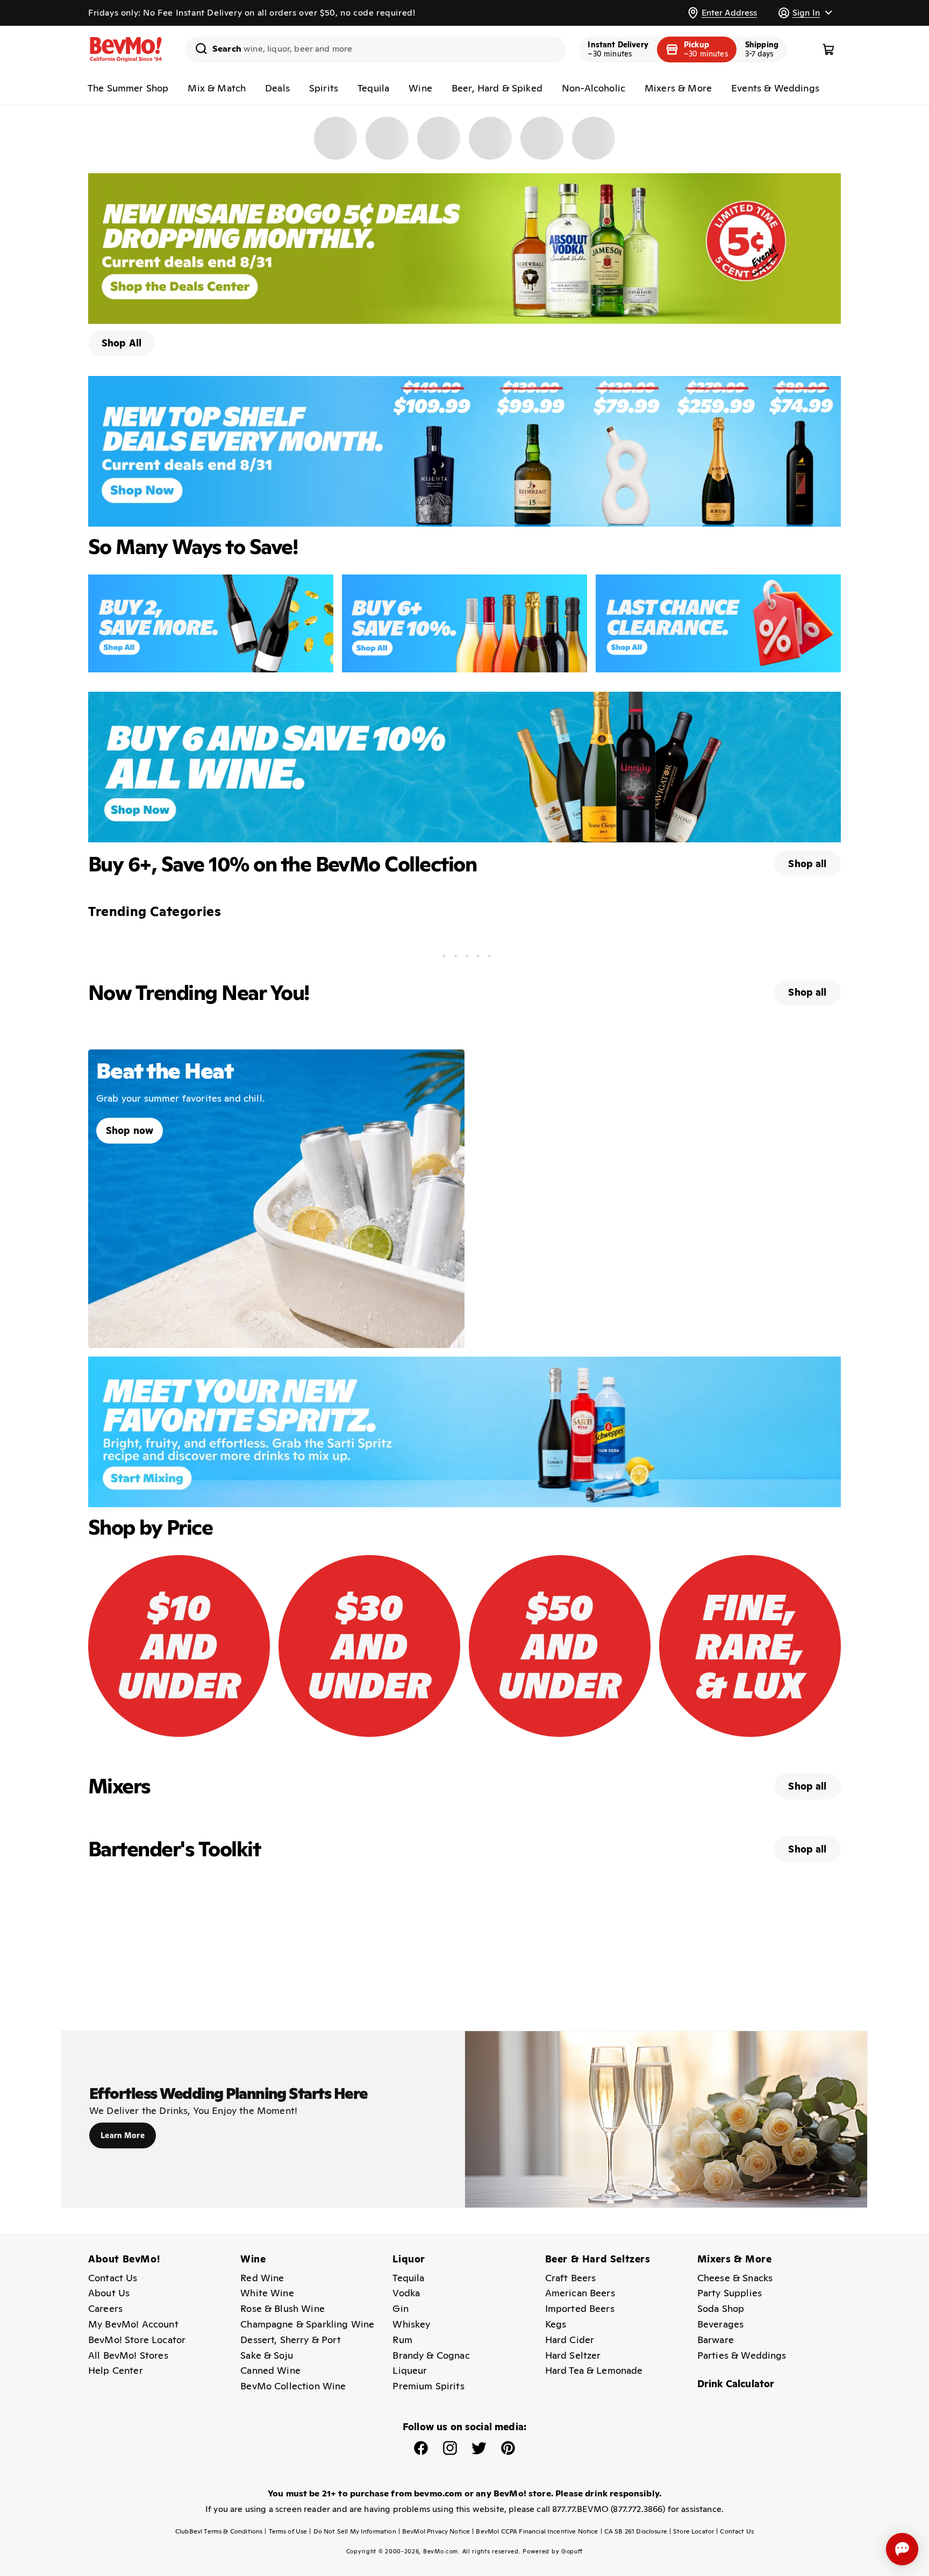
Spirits (324, 88)
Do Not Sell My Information (352, 2531)
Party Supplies (730, 2293)
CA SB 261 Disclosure (634, 2531)
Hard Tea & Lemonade (594, 2370)
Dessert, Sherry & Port (291, 2340)
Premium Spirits (428, 2386)
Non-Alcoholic (594, 88)
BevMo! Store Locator (137, 2340)
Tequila (373, 88)
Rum (402, 2340)
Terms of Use (286, 2531)
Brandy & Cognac (431, 2355)
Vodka (406, 2293)
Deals (277, 88)
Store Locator (692, 2531)
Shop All (122, 343)
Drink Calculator (736, 2384)
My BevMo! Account (133, 2324)
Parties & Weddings (742, 2355)
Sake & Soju (267, 2355)
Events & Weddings (775, 88)
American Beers (580, 2293)
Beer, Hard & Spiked (497, 88)
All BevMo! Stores (128, 2355)
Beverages (720, 2324)
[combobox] (376, 49)
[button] (805, 13)
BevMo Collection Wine (293, 2386)
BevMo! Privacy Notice (434, 2531)
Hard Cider (570, 2340)
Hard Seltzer (573, 2355)
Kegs (556, 2324)
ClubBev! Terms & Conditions (219, 2531)
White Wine (267, 2293)
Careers (105, 2308)
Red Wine (262, 2278)
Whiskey (411, 2324)
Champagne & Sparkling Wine (307, 2324)
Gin (400, 2308)
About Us (109, 2293)
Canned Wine (270, 2370)
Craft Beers (571, 2278)
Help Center (116, 2370)
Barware (716, 2340)
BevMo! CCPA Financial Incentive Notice (535, 2531)
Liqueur (410, 2370)
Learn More (123, 2135)
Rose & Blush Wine (283, 2308)
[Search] (197, 48)
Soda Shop (721, 2308)
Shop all (807, 864)
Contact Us (113, 2278)
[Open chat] (902, 2549)
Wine (420, 88)
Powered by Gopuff (553, 2551)
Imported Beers (580, 2308)
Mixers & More (678, 88)
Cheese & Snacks (735, 2278)
